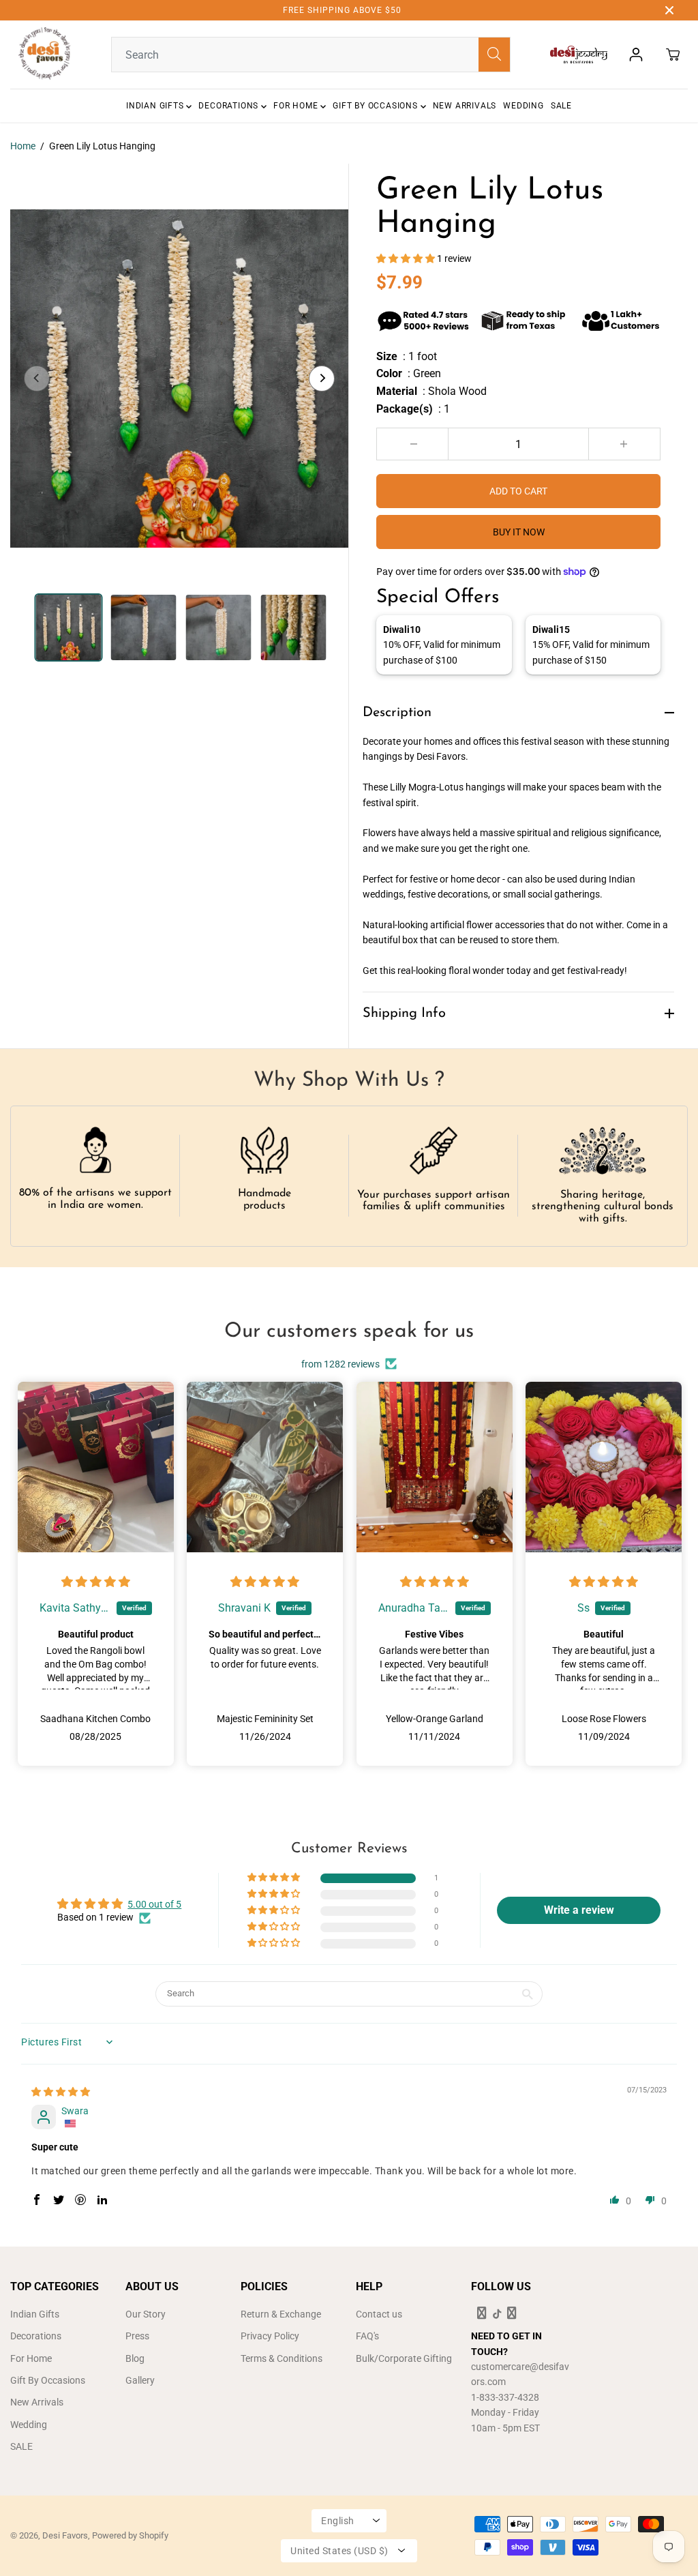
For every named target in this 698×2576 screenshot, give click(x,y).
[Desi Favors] (44, 55)
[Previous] (37, 379)
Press (137, 2336)
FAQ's (367, 2336)
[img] (96, 1582)
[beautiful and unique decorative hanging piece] (179, 379)
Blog (135, 2358)
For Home (297, 106)
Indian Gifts (156, 106)
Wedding (523, 106)
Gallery (140, 2380)
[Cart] (673, 55)
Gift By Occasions (376, 106)
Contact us (379, 2314)
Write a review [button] (579, 1910)
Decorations (230, 106)
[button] (407, 258)
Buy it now (519, 532)
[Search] (494, 55)
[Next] (322, 379)
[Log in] (636, 55)
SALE (561, 106)
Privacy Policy (270, 2336)
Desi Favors (65, 2535)
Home (23, 146)
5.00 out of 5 (154, 1904)
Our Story (146, 2314)
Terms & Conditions (282, 2358)
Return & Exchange (281, 2314)
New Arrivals (465, 106)
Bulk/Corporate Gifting (404, 2358)
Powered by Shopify (130, 2535)
